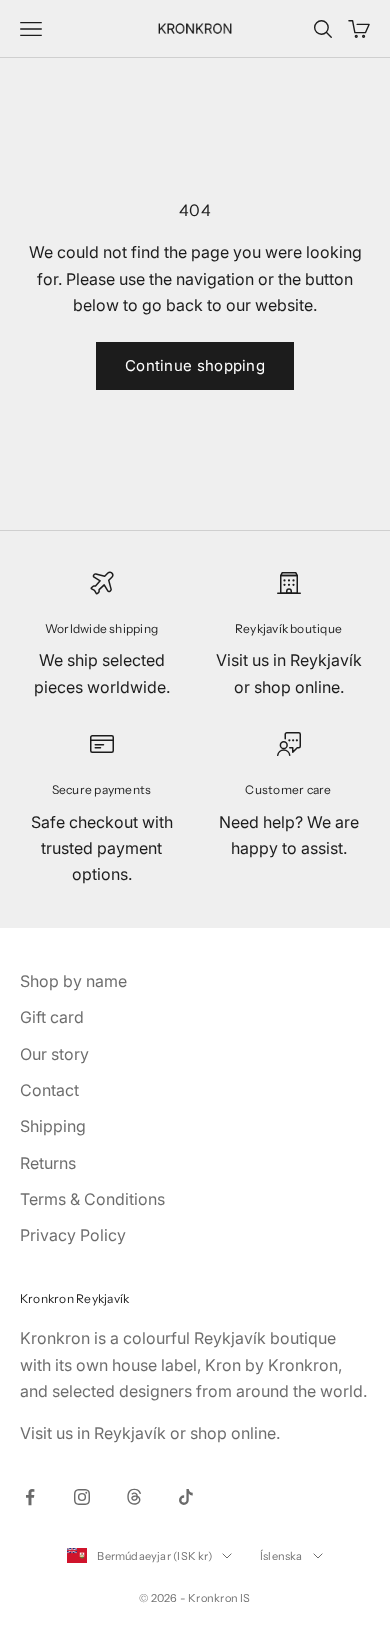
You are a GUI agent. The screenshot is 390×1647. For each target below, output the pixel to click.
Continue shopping (195, 365)
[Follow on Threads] (134, 1497)
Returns (48, 1163)
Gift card (52, 1017)
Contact (49, 1090)
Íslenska (281, 1556)
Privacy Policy (73, 1235)
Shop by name (73, 981)
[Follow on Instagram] (82, 1497)
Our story (54, 1054)
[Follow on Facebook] (30, 1497)
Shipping (53, 1126)
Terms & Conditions (92, 1199)
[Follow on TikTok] (186, 1497)
